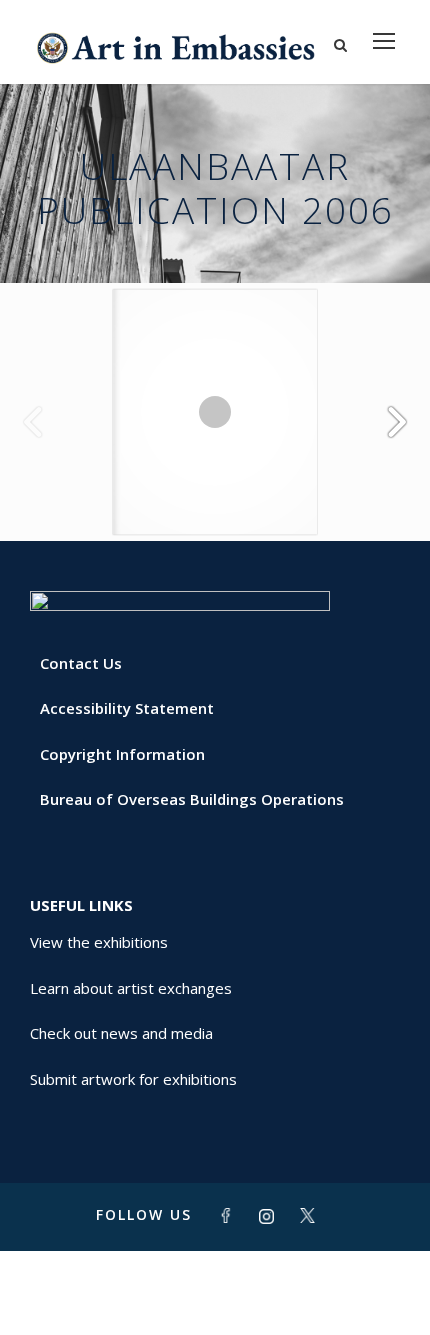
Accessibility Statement (127, 708)
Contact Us (81, 663)
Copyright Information (122, 754)
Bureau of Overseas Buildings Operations (192, 799)
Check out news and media (121, 1033)
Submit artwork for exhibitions (133, 1079)
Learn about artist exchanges (131, 988)
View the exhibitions (99, 942)
